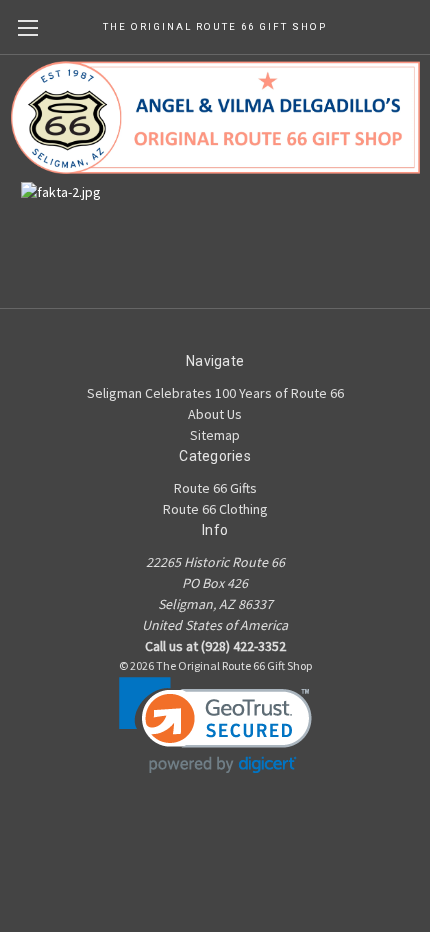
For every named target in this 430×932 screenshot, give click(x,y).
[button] (215, 725)
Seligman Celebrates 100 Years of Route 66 (215, 393)
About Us (215, 414)
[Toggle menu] (27, 27)
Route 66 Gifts (215, 488)
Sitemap (215, 435)
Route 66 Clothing (215, 509)
